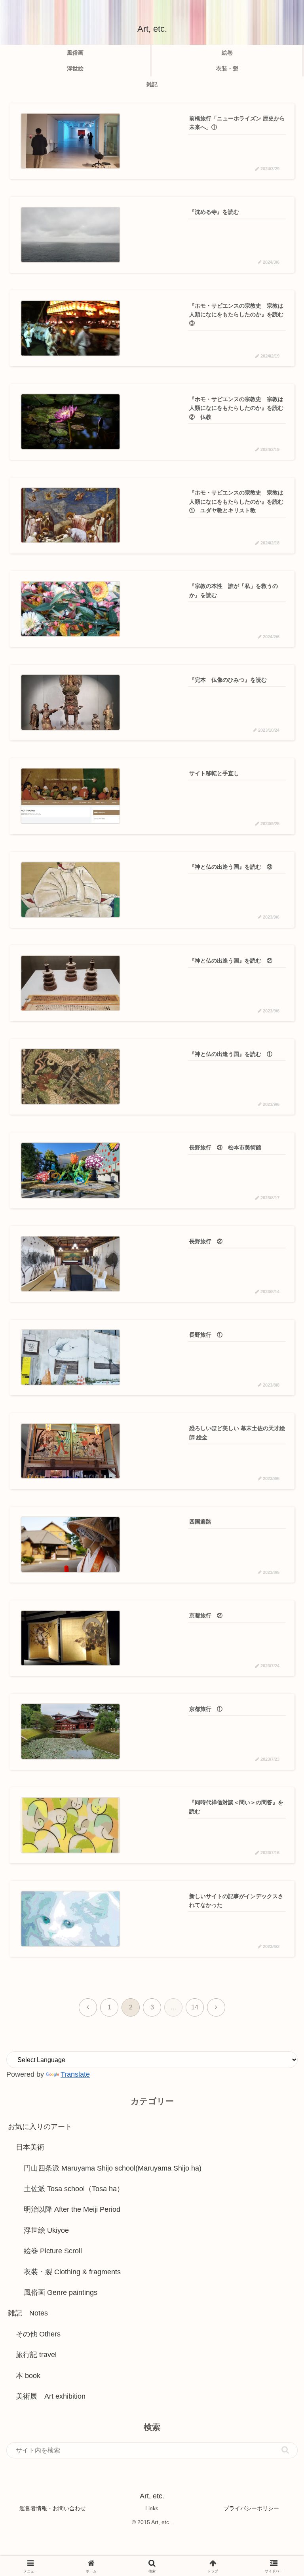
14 (195, 2007)
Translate (75, 2074)
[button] (285, 2450)
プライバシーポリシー (251, 2508)
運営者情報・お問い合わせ (53, 2508)
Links (152, 2508)
